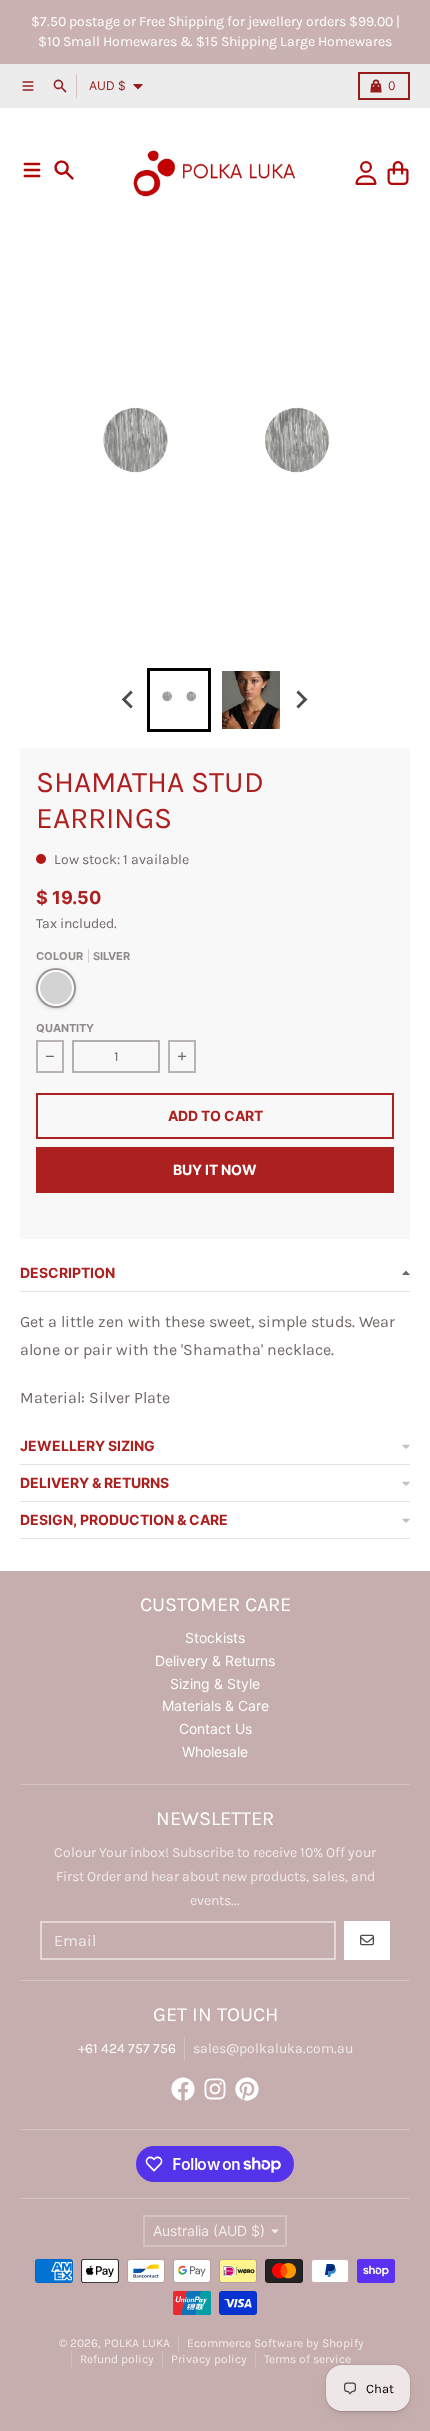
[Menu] (32, 170)
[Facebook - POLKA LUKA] (183, 2089)
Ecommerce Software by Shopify (275, 2343)
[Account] (366, 173)
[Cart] (398, 173)
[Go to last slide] (129, 700)
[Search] (64, 170)
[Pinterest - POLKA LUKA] (247, 2089)
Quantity (65, 1028)
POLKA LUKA (137, 2343)
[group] (179, 700)
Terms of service (307, 2359)
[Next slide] (301, 700)
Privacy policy (209, 2359)
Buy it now (215, 1169)
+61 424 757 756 (127, 2048)
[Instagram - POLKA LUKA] (215, 2089)
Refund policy (117, 2359)
